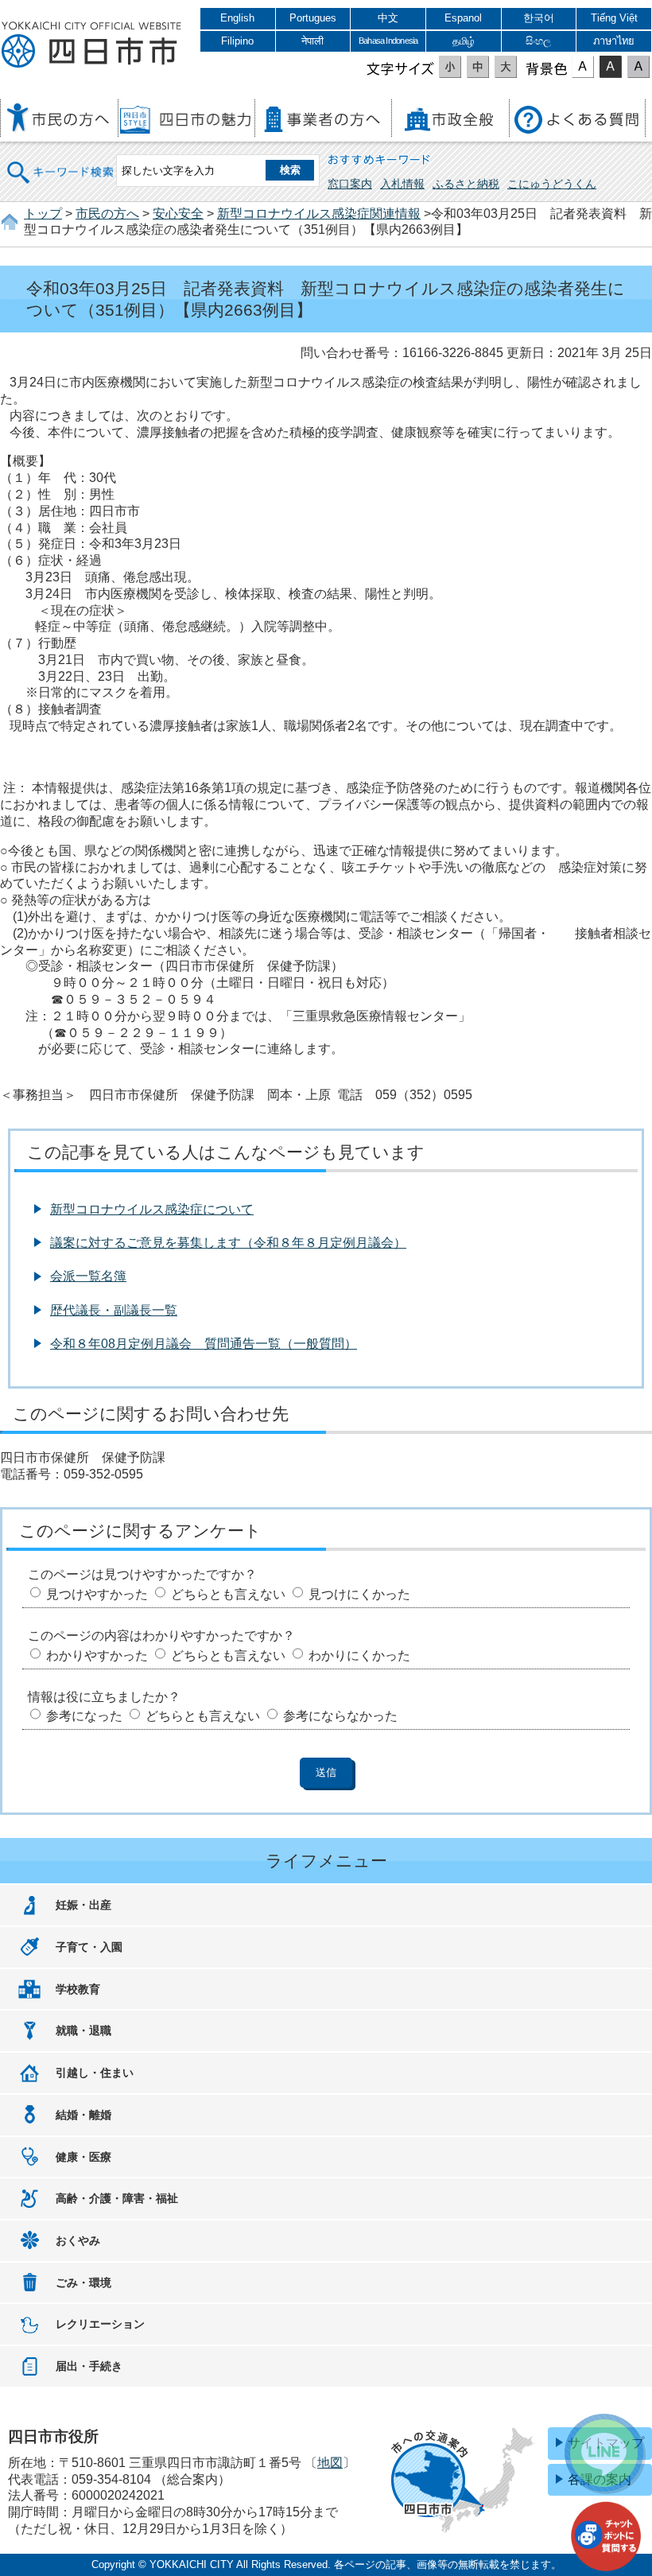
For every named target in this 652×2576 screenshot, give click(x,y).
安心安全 (178, 214)
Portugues (313, 18)
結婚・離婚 (83, 2115)
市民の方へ (107, 214)
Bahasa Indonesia (388, 41)
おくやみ (78, 2240)
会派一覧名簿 (88, 1276)
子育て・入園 (89, 1947)
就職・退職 (83, 2030)
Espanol (463, 18)
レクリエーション (100, 2324)
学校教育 (78, 1989)
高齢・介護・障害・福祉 (117, 2198)
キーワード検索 (61, 162)
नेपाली (312, 41)
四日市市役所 (91, 45)
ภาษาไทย (614, 41)
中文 (388, 18)
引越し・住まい (95, 2073)
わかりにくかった (359, 1655)
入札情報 (402, 184)
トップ (43, 214)
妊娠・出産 (83, 1905)
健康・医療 (83, 2157)
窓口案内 (350, 184)
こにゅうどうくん (552, 184)
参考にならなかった (340, 1716)
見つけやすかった (97, 1594)
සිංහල (538, 41)
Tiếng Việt (614, 18)
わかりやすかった (97, 1655)
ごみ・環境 (83, 2283)
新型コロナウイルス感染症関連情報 (319, 214)
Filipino (237, 41)
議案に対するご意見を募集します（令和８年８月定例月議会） (228, 1243)
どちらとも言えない (228, 1594)
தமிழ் (464, 41)
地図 (330, 2463)
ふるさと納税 (466, 184)
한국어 (539, 18)
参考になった (84, 1716)
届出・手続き (89, 2366)
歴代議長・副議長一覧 (114, 1310)
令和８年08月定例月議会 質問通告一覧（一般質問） (204, 1344)
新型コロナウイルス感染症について (152, 1209)
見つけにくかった (359, 1594)
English (237, 18)
